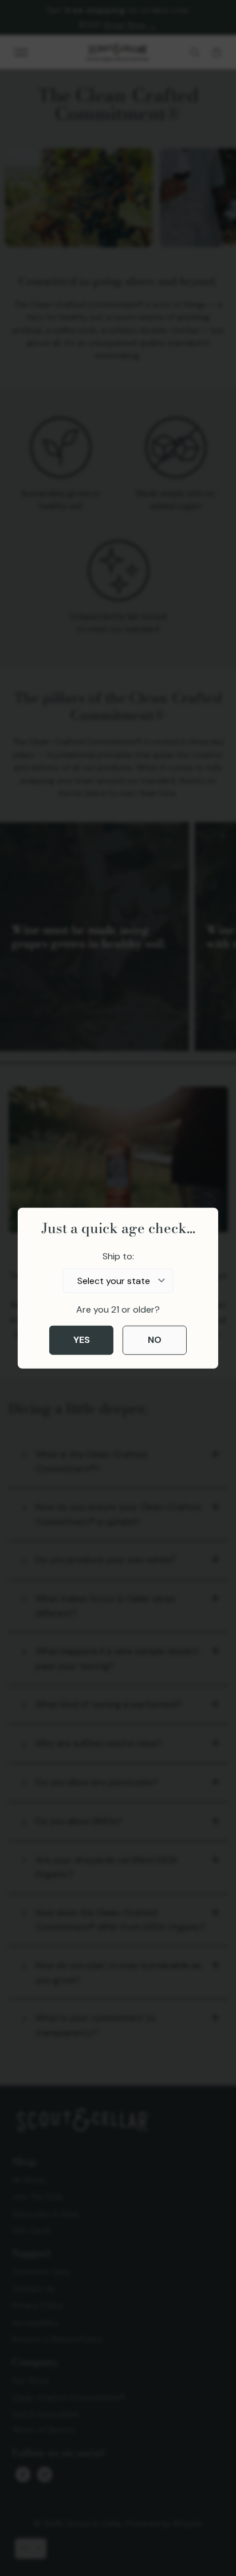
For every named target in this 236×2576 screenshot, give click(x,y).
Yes (82, 1340)
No (155, 1340)
